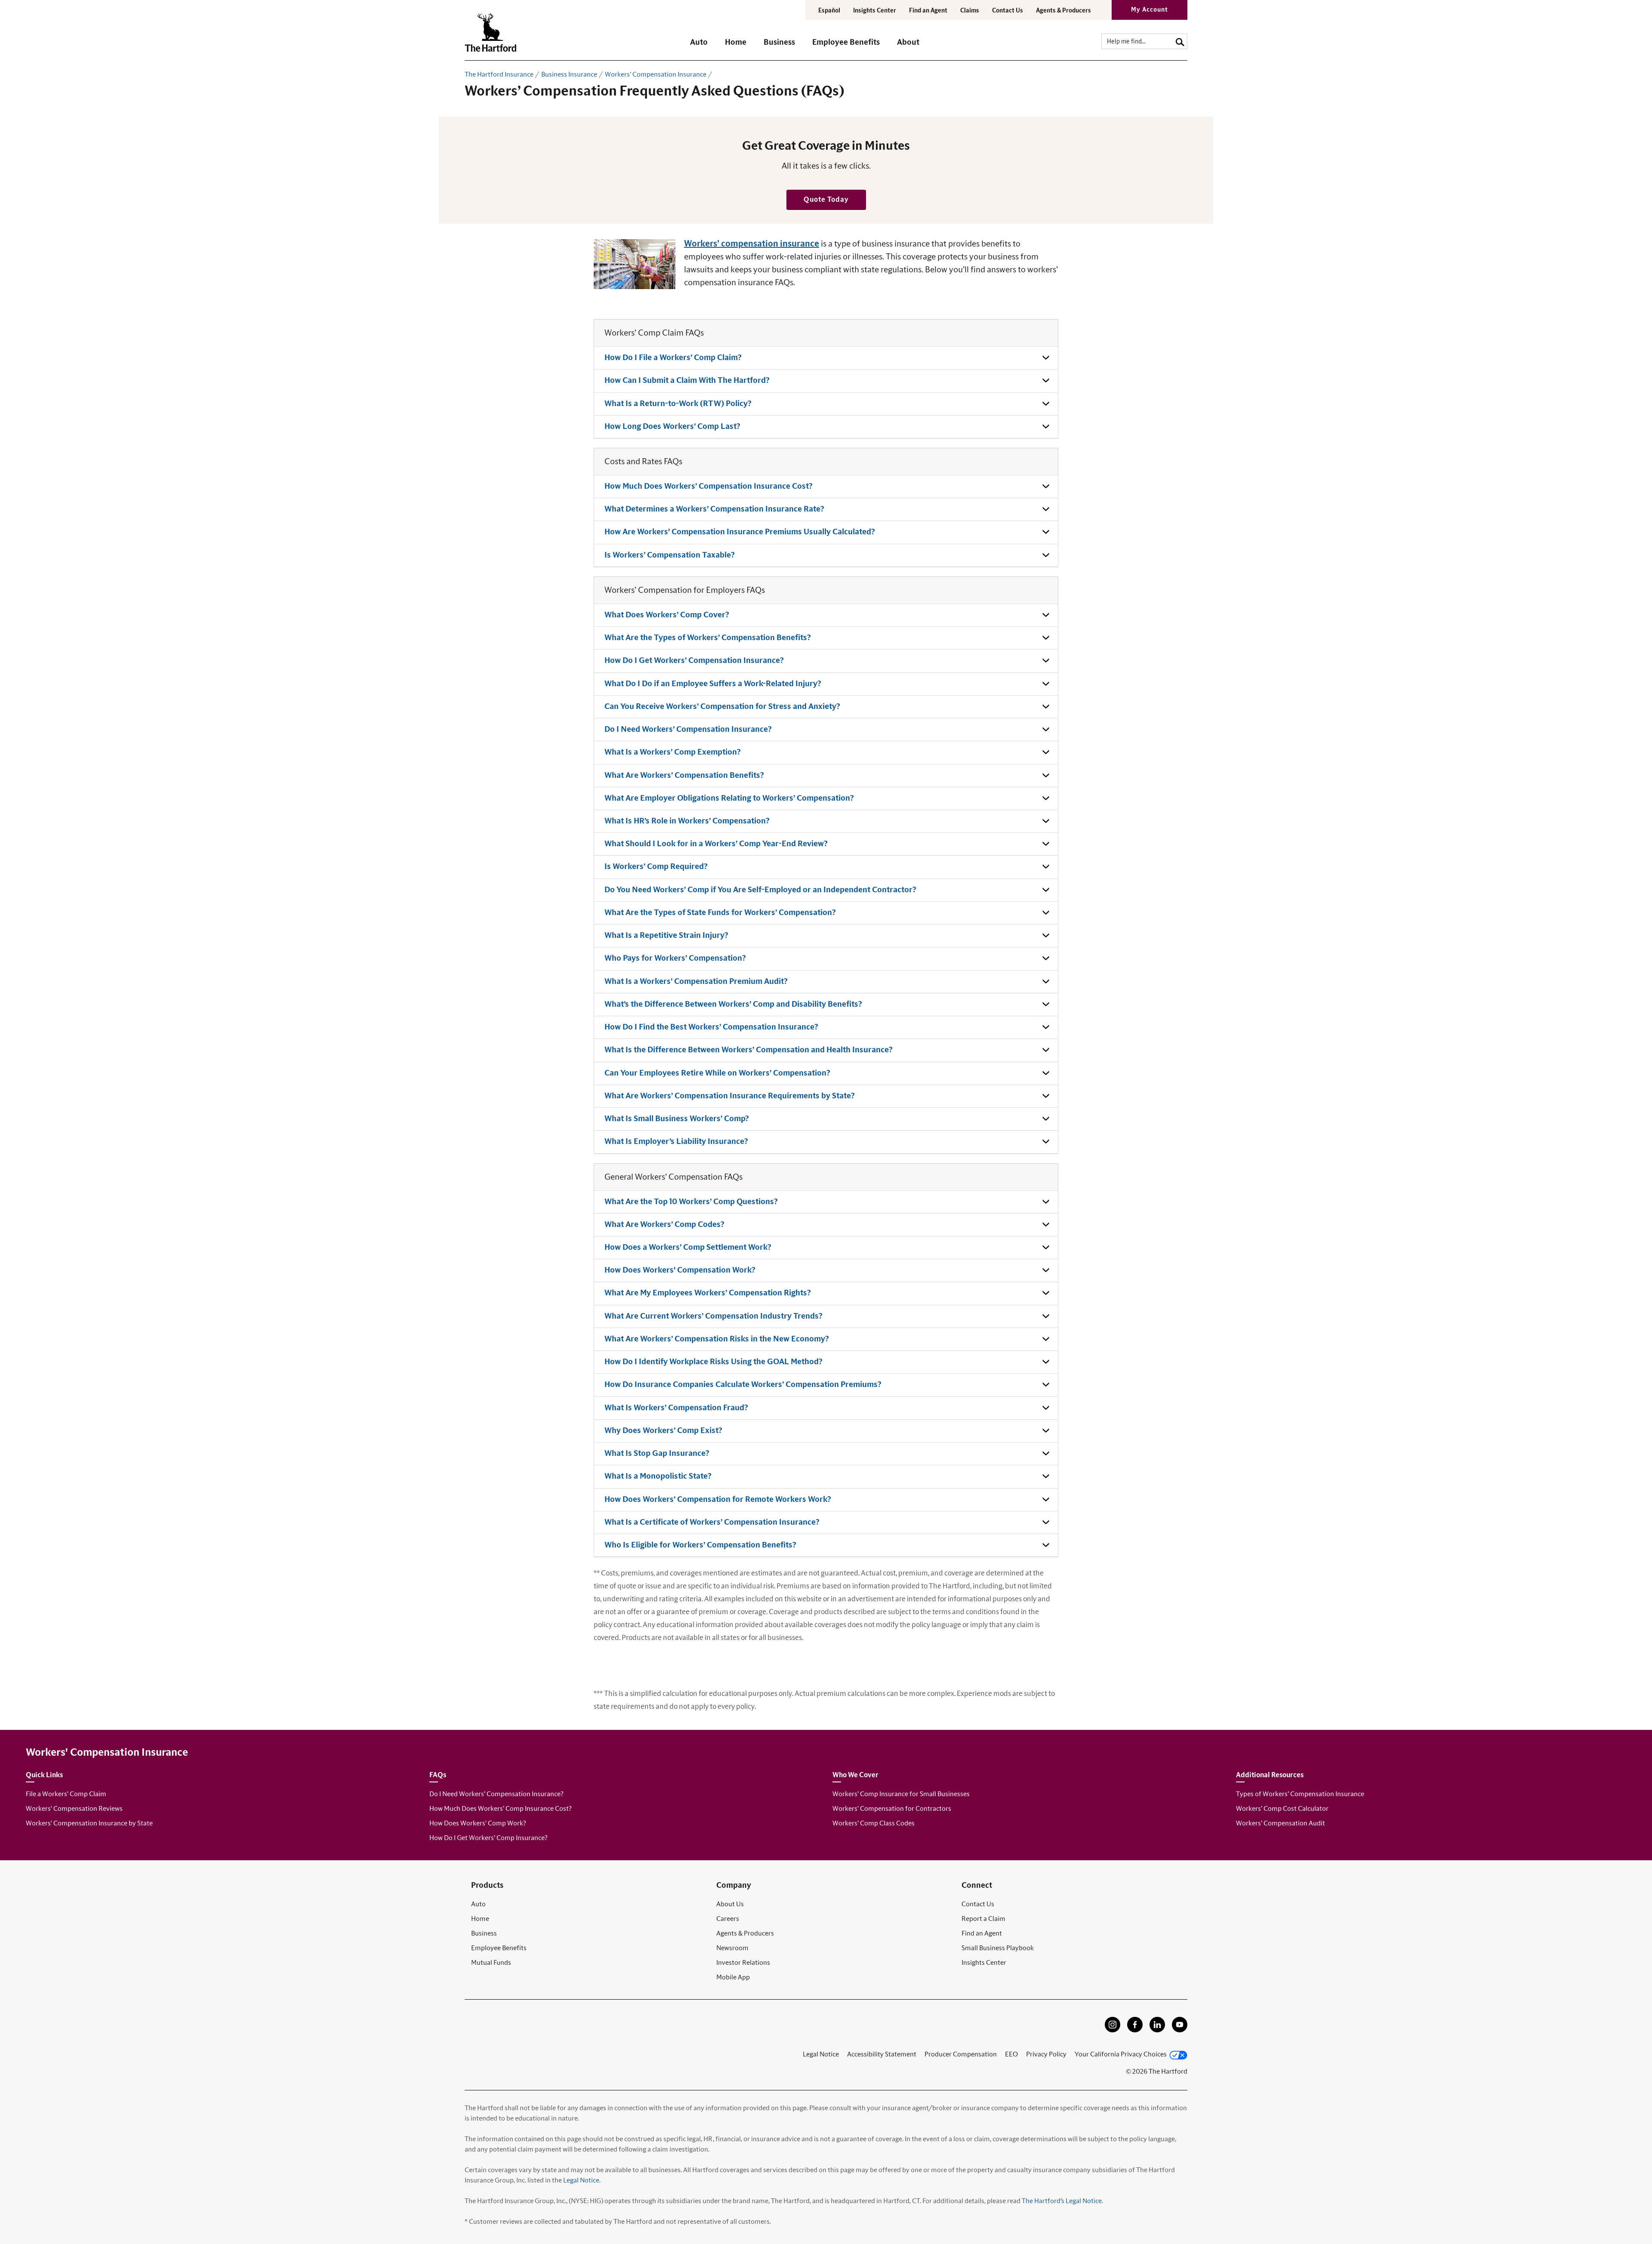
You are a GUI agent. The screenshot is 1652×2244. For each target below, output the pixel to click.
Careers (728, 1919)
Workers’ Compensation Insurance (656, 74)
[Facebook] (1135, 2030)
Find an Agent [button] (928, 11)
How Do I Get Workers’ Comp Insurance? (488, 1838)
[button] (699, 46)
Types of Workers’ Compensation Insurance (1300, 1794)
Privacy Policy (1046, 2054)
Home (480, 1919)
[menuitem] (707, 46)
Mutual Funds (491, 1963)
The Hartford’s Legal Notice (1062, 2201)
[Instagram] (1113, 2030)
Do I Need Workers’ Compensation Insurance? (496, 1794)
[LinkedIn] (1157, 2030)
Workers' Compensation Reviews (74, 1809)
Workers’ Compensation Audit (1281, 1823)
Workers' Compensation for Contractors (892, 1809)
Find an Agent (982, 1933)
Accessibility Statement (882, 2054)
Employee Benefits (499, 1948)
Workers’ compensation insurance (752, 244)
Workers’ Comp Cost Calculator (1282, 1809)
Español (829, 11)
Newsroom (732, 1948)
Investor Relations (743, 1963)
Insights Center (875, 11)
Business (484, 1933)
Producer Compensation (961, 2054)
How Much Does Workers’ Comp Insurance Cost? (500, 1809)
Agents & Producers (1063, 11)
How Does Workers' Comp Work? (478, 1823)
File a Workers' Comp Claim (66, 1794)
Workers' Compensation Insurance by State (89, 1823)
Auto (478, 1904)
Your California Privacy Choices (1121, 2054)
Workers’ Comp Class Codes (874, 1823)
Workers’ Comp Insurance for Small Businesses (901, 1794)
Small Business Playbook (998, 1948)
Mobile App (733, 1977)
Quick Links (44, 1775)
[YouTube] (1180, 2030)
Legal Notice (821, 2054)
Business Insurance (569, 74)
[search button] (1180, 41)
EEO (1011, 2054)
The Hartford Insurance (499, 74)
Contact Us (1008, 11)
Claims (970, 11)
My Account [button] (1150, 10)
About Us (730, 1904)
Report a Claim (983, 1919)
